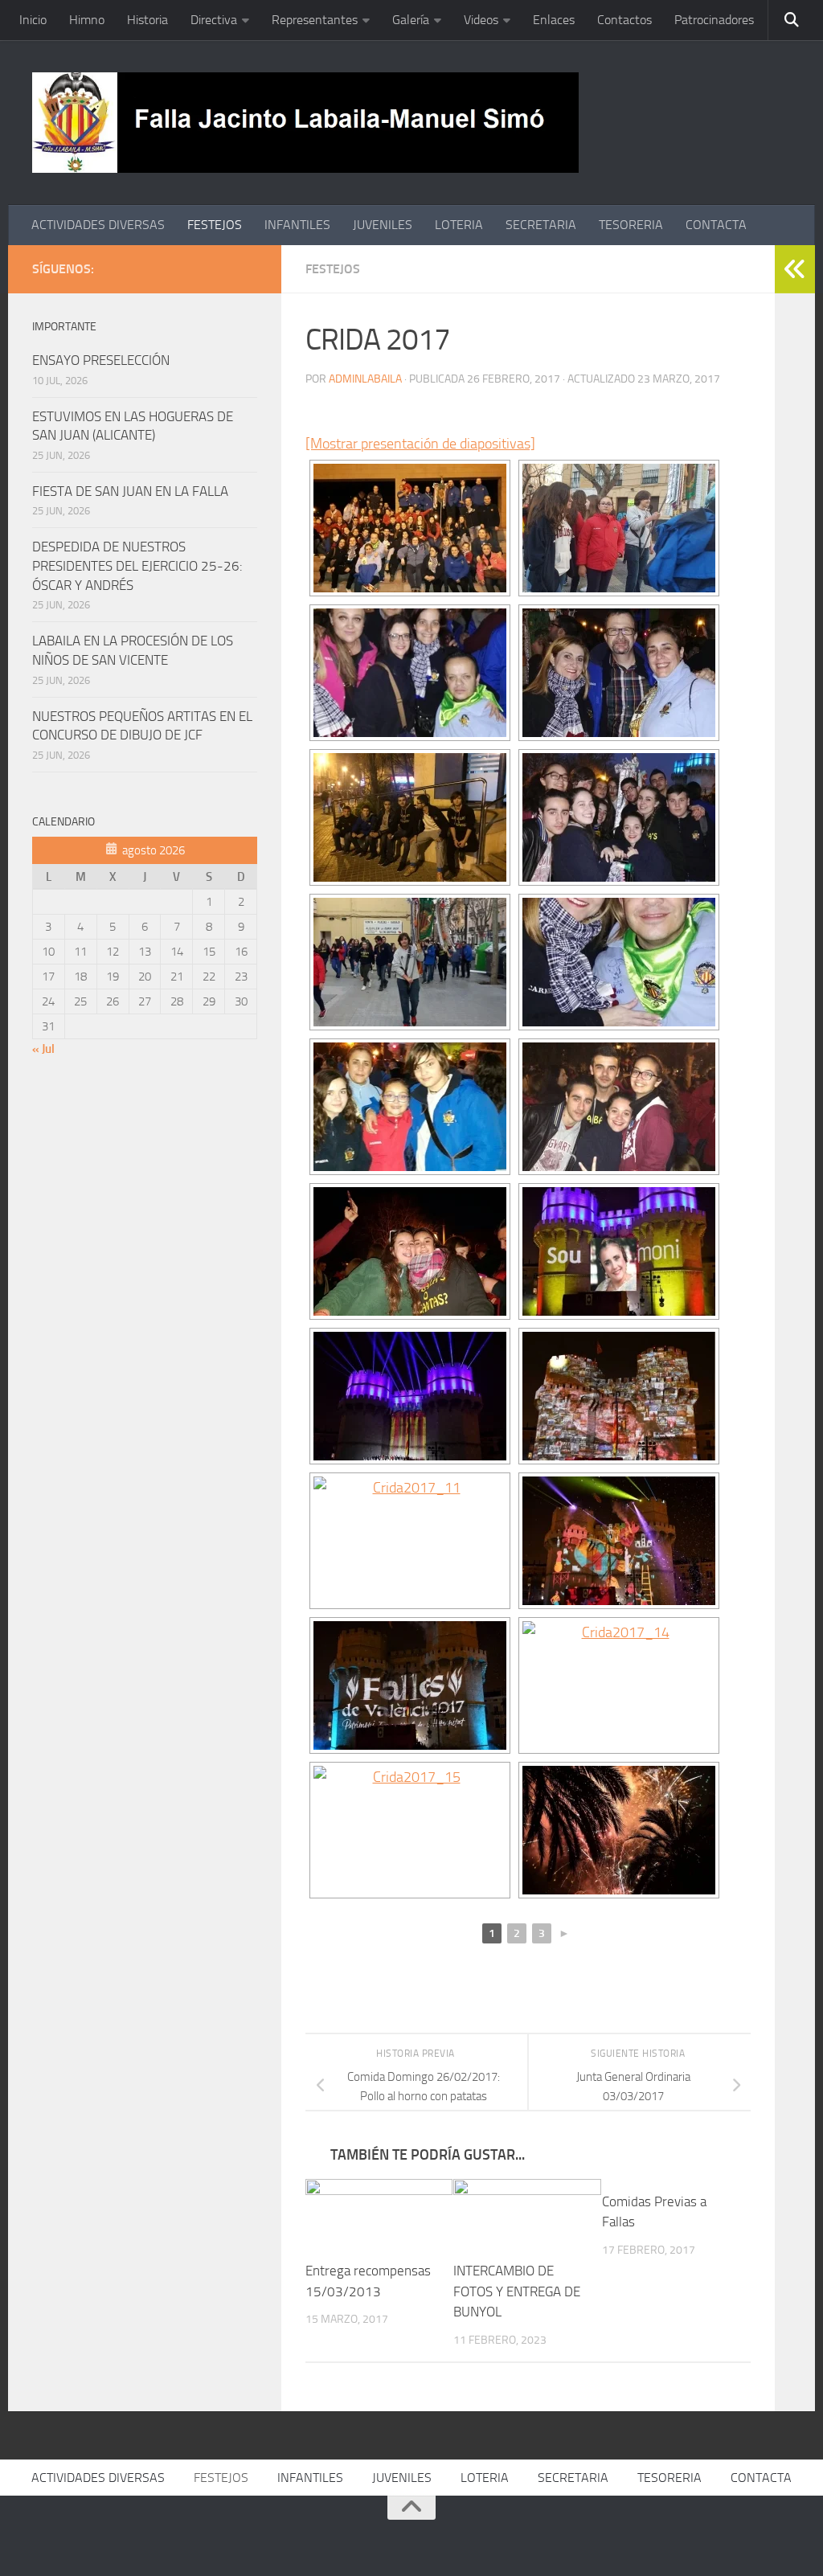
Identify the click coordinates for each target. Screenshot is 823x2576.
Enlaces (554, 20)
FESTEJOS (215, 225)
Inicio (33, 20)
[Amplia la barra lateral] (795, 269)
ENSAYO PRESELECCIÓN (101, 360)
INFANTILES (297, 225)
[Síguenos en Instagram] (248, 268)
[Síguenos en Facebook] (170, 268)
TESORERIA (631, 225)
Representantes (315, 20)
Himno (87, 20)
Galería (411, 20)
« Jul (43, 1049)
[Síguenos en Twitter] (196, 268)
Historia (147, 20)
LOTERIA (459, 225)
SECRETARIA (541, 225)
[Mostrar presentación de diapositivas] (420, 444)
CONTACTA (716, 225)
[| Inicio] (305, 123)
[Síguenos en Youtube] (222, 268)
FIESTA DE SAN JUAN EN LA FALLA (130, 491)
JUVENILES (383, 225)
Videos (481, 20)
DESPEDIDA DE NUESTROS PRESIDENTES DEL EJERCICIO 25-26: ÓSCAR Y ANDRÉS (137, 565)
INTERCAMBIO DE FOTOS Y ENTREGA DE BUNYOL (517, 2291)
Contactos (624, 20)
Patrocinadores (714, 20)
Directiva (214, 20)
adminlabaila (365, 379)
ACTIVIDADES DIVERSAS (98, 225)
